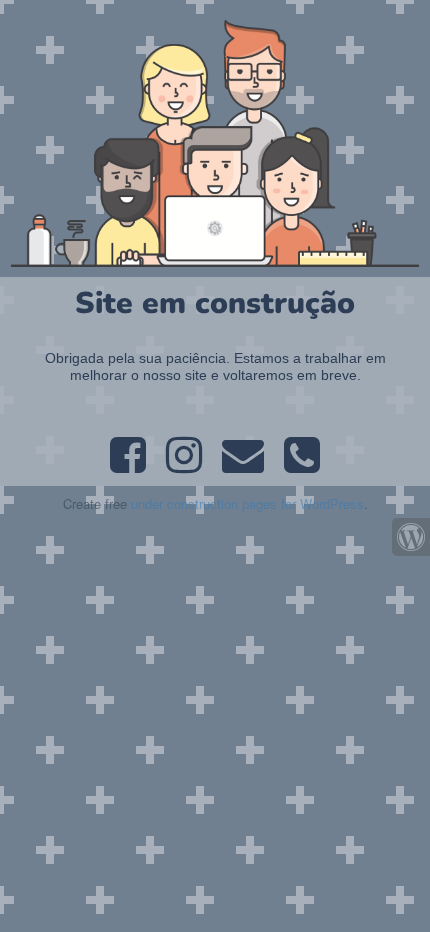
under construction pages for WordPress (247, 503)
